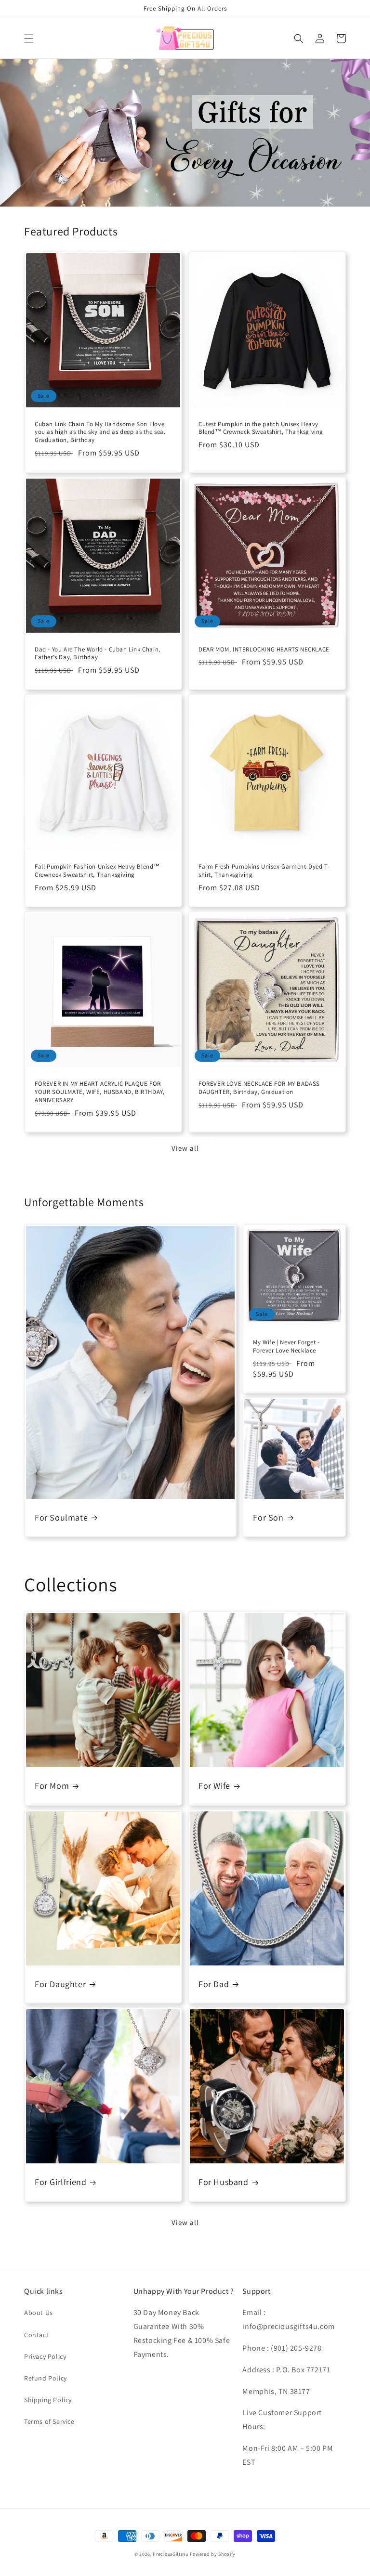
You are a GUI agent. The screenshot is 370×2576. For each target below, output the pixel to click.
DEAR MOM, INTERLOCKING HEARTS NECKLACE (264, 650)
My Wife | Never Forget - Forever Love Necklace (286, 1347)
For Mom (52, 1786)
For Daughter (60, 1984)
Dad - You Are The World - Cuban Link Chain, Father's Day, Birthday (98, 654)
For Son (268, 1517)
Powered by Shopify (213, 2554)
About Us (39, 2313)
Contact (36, 2335)
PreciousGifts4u (171, 2554)
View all (185, 1148)
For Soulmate (61, 1517)
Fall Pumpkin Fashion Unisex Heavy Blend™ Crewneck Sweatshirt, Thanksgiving (97, 871)
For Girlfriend (60, 2182)
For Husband (224, 2182)
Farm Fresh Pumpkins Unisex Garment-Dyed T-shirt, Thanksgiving (264, 871)
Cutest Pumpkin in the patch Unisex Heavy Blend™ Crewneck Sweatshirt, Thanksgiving (261, 428)
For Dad (214, 1984)
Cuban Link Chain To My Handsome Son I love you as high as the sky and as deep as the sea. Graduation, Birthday (100, 432)
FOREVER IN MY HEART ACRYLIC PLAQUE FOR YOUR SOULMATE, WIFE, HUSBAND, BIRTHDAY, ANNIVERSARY (99, 1092)
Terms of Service (49, 2421)
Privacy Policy (45, 2356)
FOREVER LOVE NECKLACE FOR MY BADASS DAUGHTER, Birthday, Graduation (259, 1088)
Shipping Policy (48, 2400)
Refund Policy (46, 2378)
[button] (29, 39)
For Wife (214, 1786)
